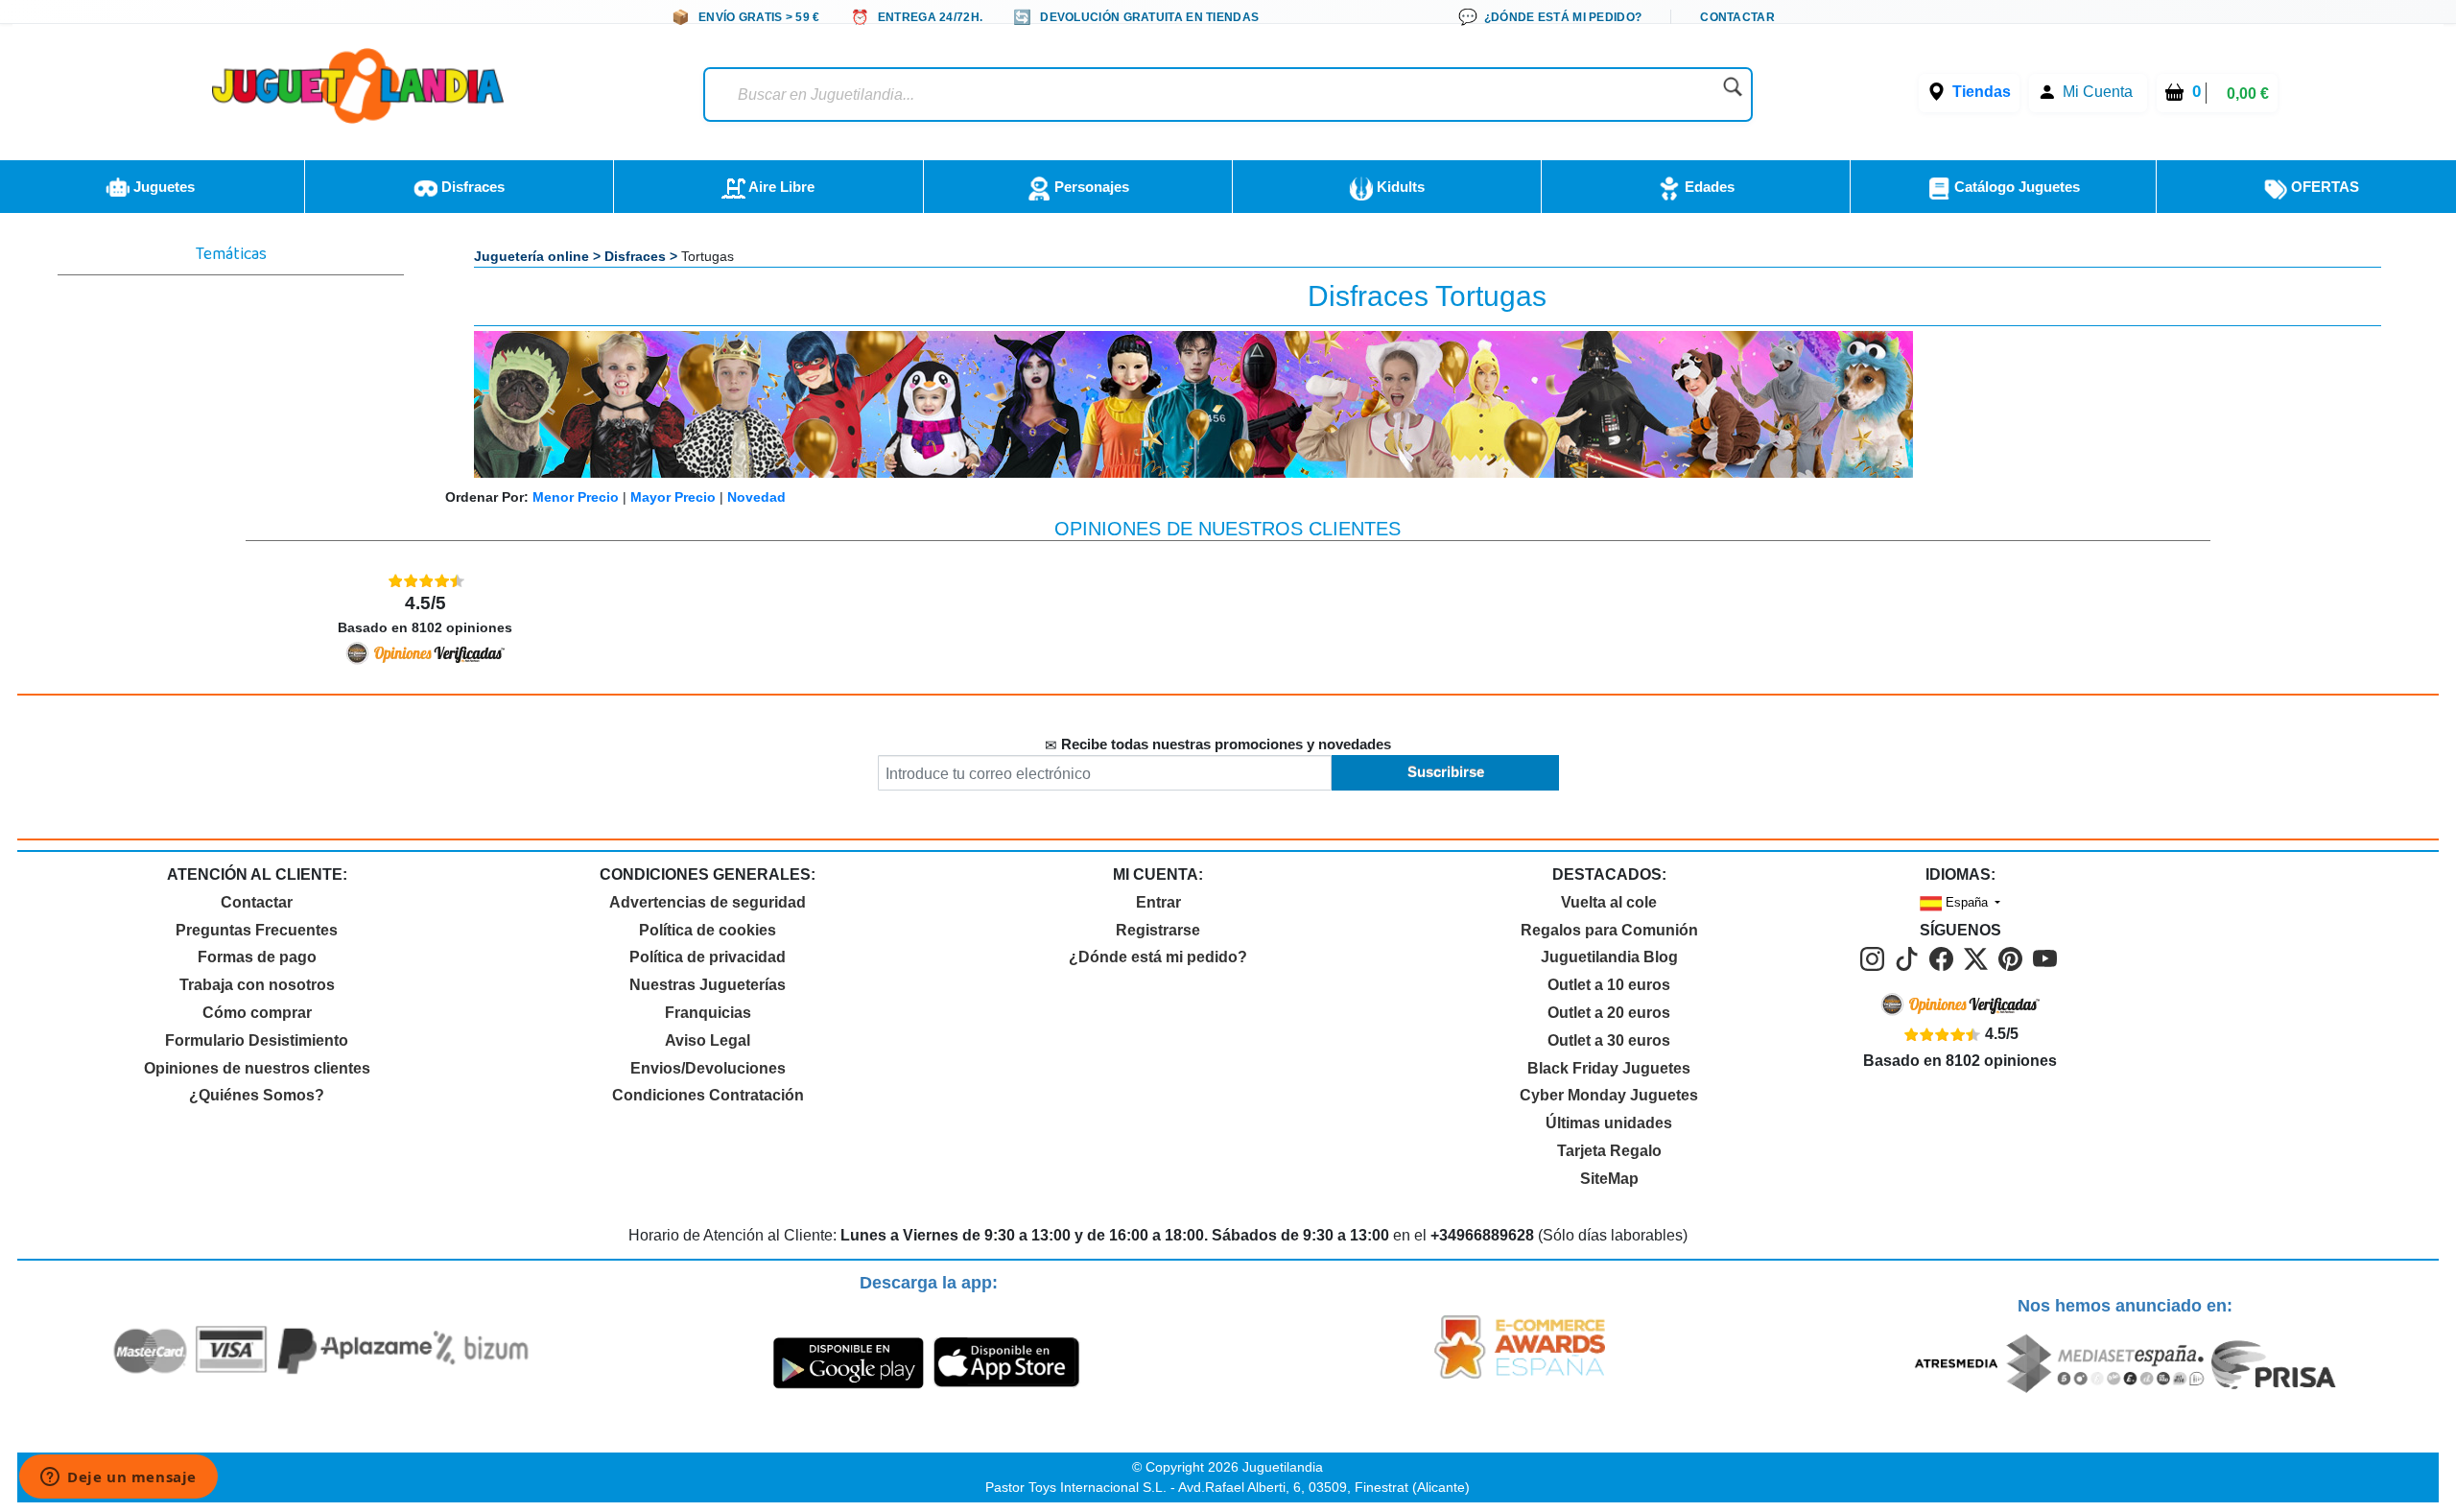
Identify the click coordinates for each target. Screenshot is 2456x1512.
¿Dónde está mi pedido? (1158, 957)
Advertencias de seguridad (708, 902)
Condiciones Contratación (708, 1095)
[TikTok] (1910, 958)
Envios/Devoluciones (708, 1068)
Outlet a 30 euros (1609, 1040)
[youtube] (2046, 958)
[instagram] (1876, 958)
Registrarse (1158, 930)
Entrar (1158, 902)
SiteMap (1609, 1179)
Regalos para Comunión (1609, 930)
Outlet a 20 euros (1609, 1013)
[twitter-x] (1979, 958)
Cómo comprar (257, 1013)
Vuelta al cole (1609, 902)
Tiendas (1982, 92)
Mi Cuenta (2098, 92)
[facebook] (1945, 958)
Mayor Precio (673, 497)
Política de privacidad (708, 957)
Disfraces (471, 187)
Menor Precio (576, 497)
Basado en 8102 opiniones (425, 614)
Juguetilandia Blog (1609, 957)
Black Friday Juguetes (1609, 1068)
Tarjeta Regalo (1609, 1151)
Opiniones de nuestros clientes (257, 1068)
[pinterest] (2014, 958)
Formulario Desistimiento (257, 1040)
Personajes (1090, 187)
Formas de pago (257, 957)
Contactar (257, 902)
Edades (1708, 187)
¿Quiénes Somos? (257, 1095)
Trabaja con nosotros (257, 985)
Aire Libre (780, 187)
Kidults (1399, 187)
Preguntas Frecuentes (257, 930)
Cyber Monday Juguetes (1609, 1095)
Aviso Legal (708, 1040)
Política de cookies (708, 930)
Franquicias (708, 1013)
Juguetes (162, 187)
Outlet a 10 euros (1609, 985)
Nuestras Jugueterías (708, 985)
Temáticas (231, 257)
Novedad (756, 497)
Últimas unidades (1609, 1123)
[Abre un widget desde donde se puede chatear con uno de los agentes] (118, 1478)
